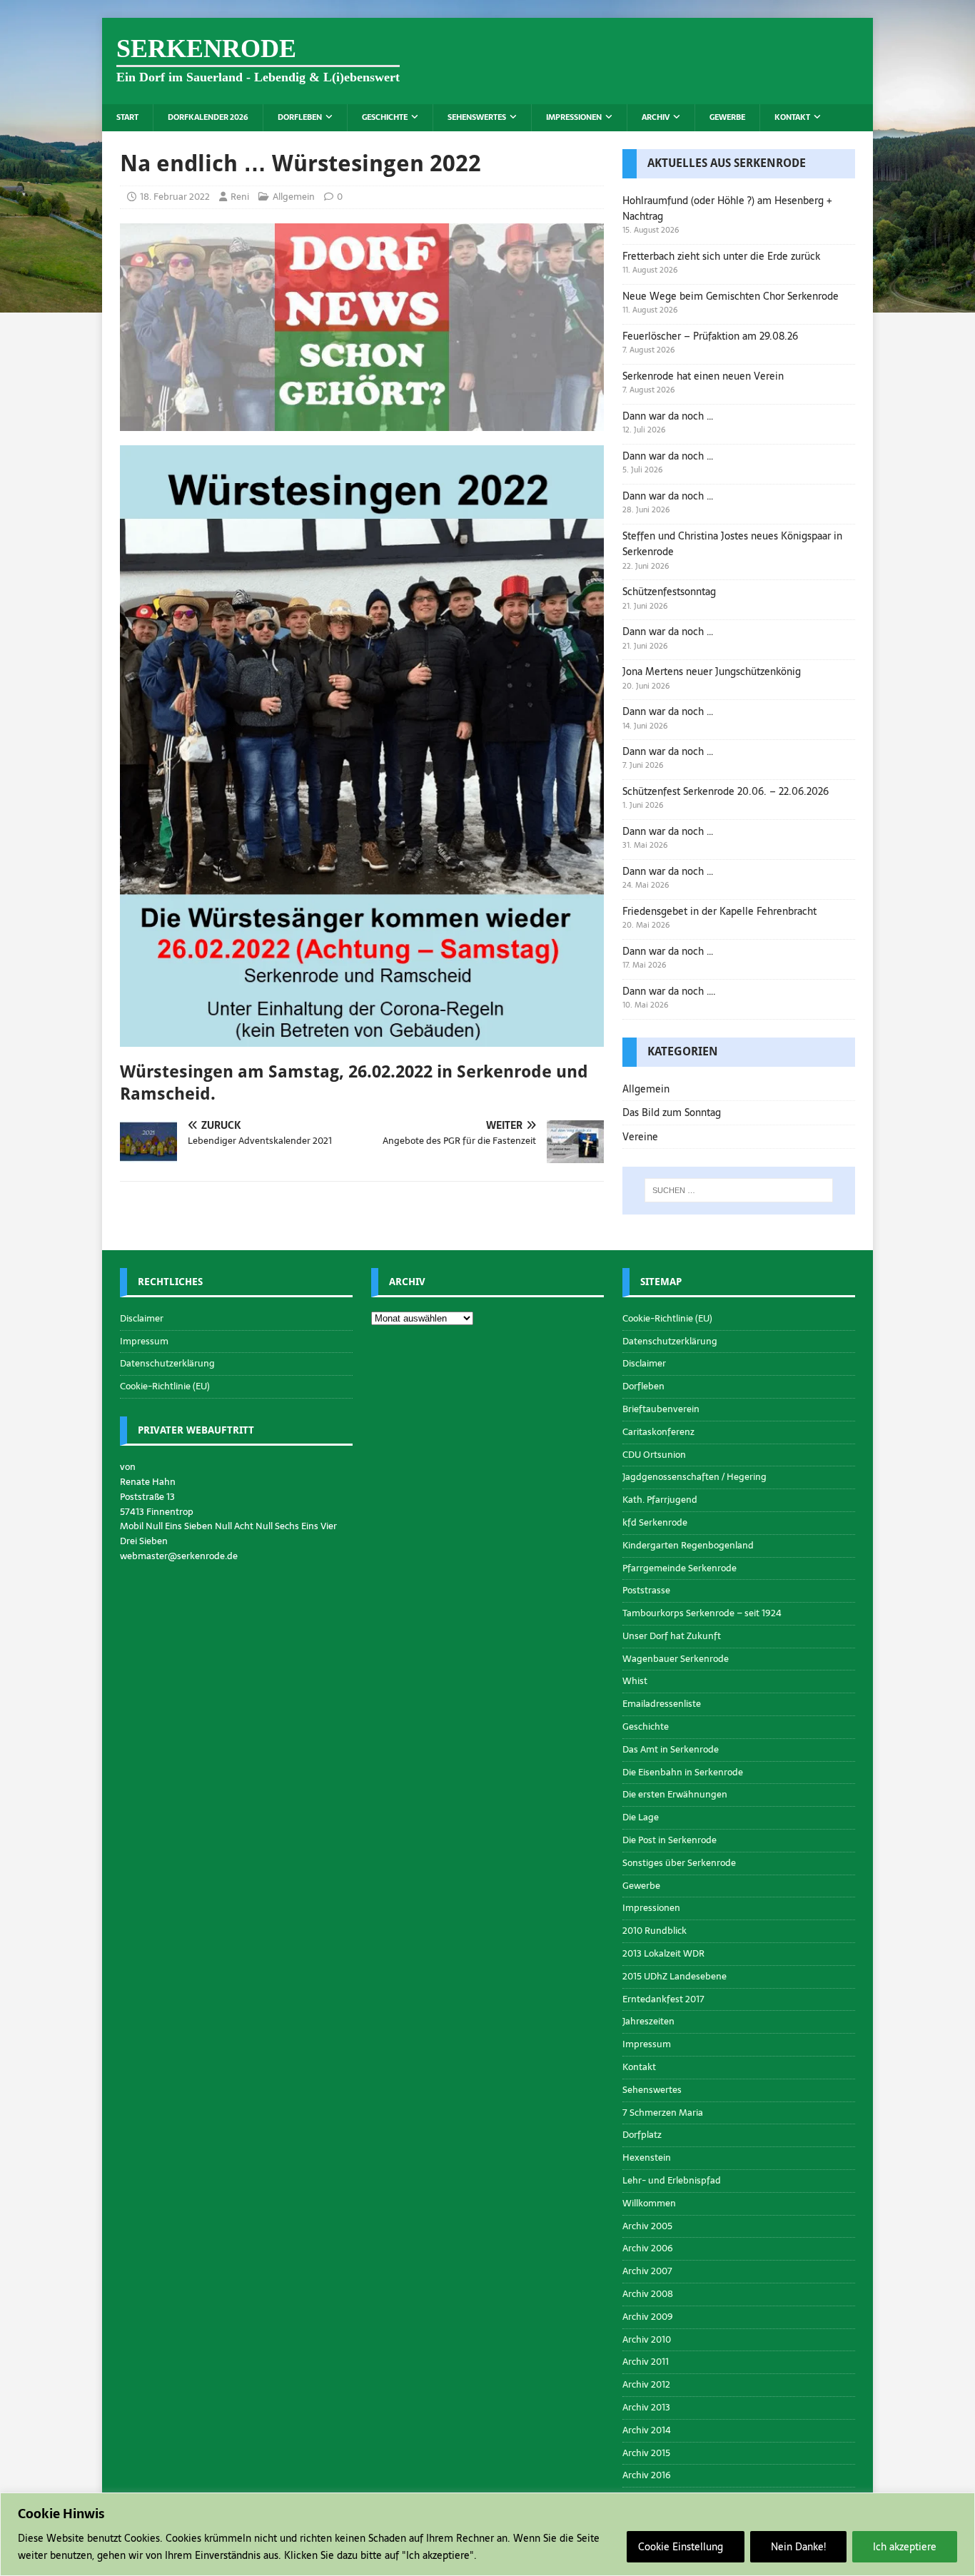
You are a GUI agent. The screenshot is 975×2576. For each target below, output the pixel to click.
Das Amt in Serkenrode (671, 1749)
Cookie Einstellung (681, 2547)
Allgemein (294, 197)
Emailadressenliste (662, 1704)
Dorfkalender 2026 (208, 117)
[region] (487, 2534)
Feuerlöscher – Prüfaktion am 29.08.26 (710, 336)
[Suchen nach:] (739, 1190)
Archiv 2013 (646, 2407)
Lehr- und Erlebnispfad (672, 2180)
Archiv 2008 (648, 2294)
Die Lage (641, 1817)
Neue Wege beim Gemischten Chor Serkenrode (731, 296)
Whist (635, 1681)
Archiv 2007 (647, 2271)
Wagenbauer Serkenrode (676, 1659)
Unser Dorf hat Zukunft (672, 1636)
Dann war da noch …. (669, 991)
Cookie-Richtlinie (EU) (165, 1386)
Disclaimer (142, 1319)
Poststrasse (646, 1590)
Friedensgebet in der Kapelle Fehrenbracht (719, 911)
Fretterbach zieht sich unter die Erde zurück (721, 256)
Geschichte (385, 117)
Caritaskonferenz (658, 1432)
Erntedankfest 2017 (663, 1999)
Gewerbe (727, 117)
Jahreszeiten (648, 2021)
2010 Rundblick (655, 1931)
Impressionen (574, 117)
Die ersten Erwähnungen (675, 1794)
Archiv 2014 (647, 2430)
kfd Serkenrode (655, 1522)
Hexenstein (647, 2157)
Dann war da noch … (668, 416)
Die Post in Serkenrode (670, 1840)
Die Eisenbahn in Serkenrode (683, 1772)
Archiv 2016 (647, 2475)
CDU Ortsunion (654, 1455)
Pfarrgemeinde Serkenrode (680, 1568)
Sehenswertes (477, 117)
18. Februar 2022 (175, 197)
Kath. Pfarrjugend (660, 1500)
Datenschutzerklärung (167, 1363)
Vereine (640, 1137)
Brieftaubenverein (661, 1409)
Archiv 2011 (646, 2362)
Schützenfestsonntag (669, 592)
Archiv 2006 (648, 2248)
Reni (240, 197)
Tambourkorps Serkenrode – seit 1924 (702, 1613)
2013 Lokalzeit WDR (663, 1953)
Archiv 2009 (648, 2317)
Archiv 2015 (646, 2453)
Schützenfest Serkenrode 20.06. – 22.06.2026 (726, 791)
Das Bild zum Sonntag (672, 1112)
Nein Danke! (798, 2547)
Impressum (144, 1341)
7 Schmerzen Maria (663, 2113)
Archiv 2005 (647, 2226)
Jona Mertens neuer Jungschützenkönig (712, 671)
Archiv (656, 117)
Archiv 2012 (646, 2384)
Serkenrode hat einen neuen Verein (703, 376)
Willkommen (649, 2203)
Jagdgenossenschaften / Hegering (694, 1477)
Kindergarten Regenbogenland (688, 1545)
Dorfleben (300, 117)
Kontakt (792, 117)
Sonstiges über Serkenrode (679, 1863)
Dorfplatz (642, 2135)
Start (127, 117)
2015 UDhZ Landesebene (675, 1976)
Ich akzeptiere (905, 2547)
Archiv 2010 (647, 2339)
